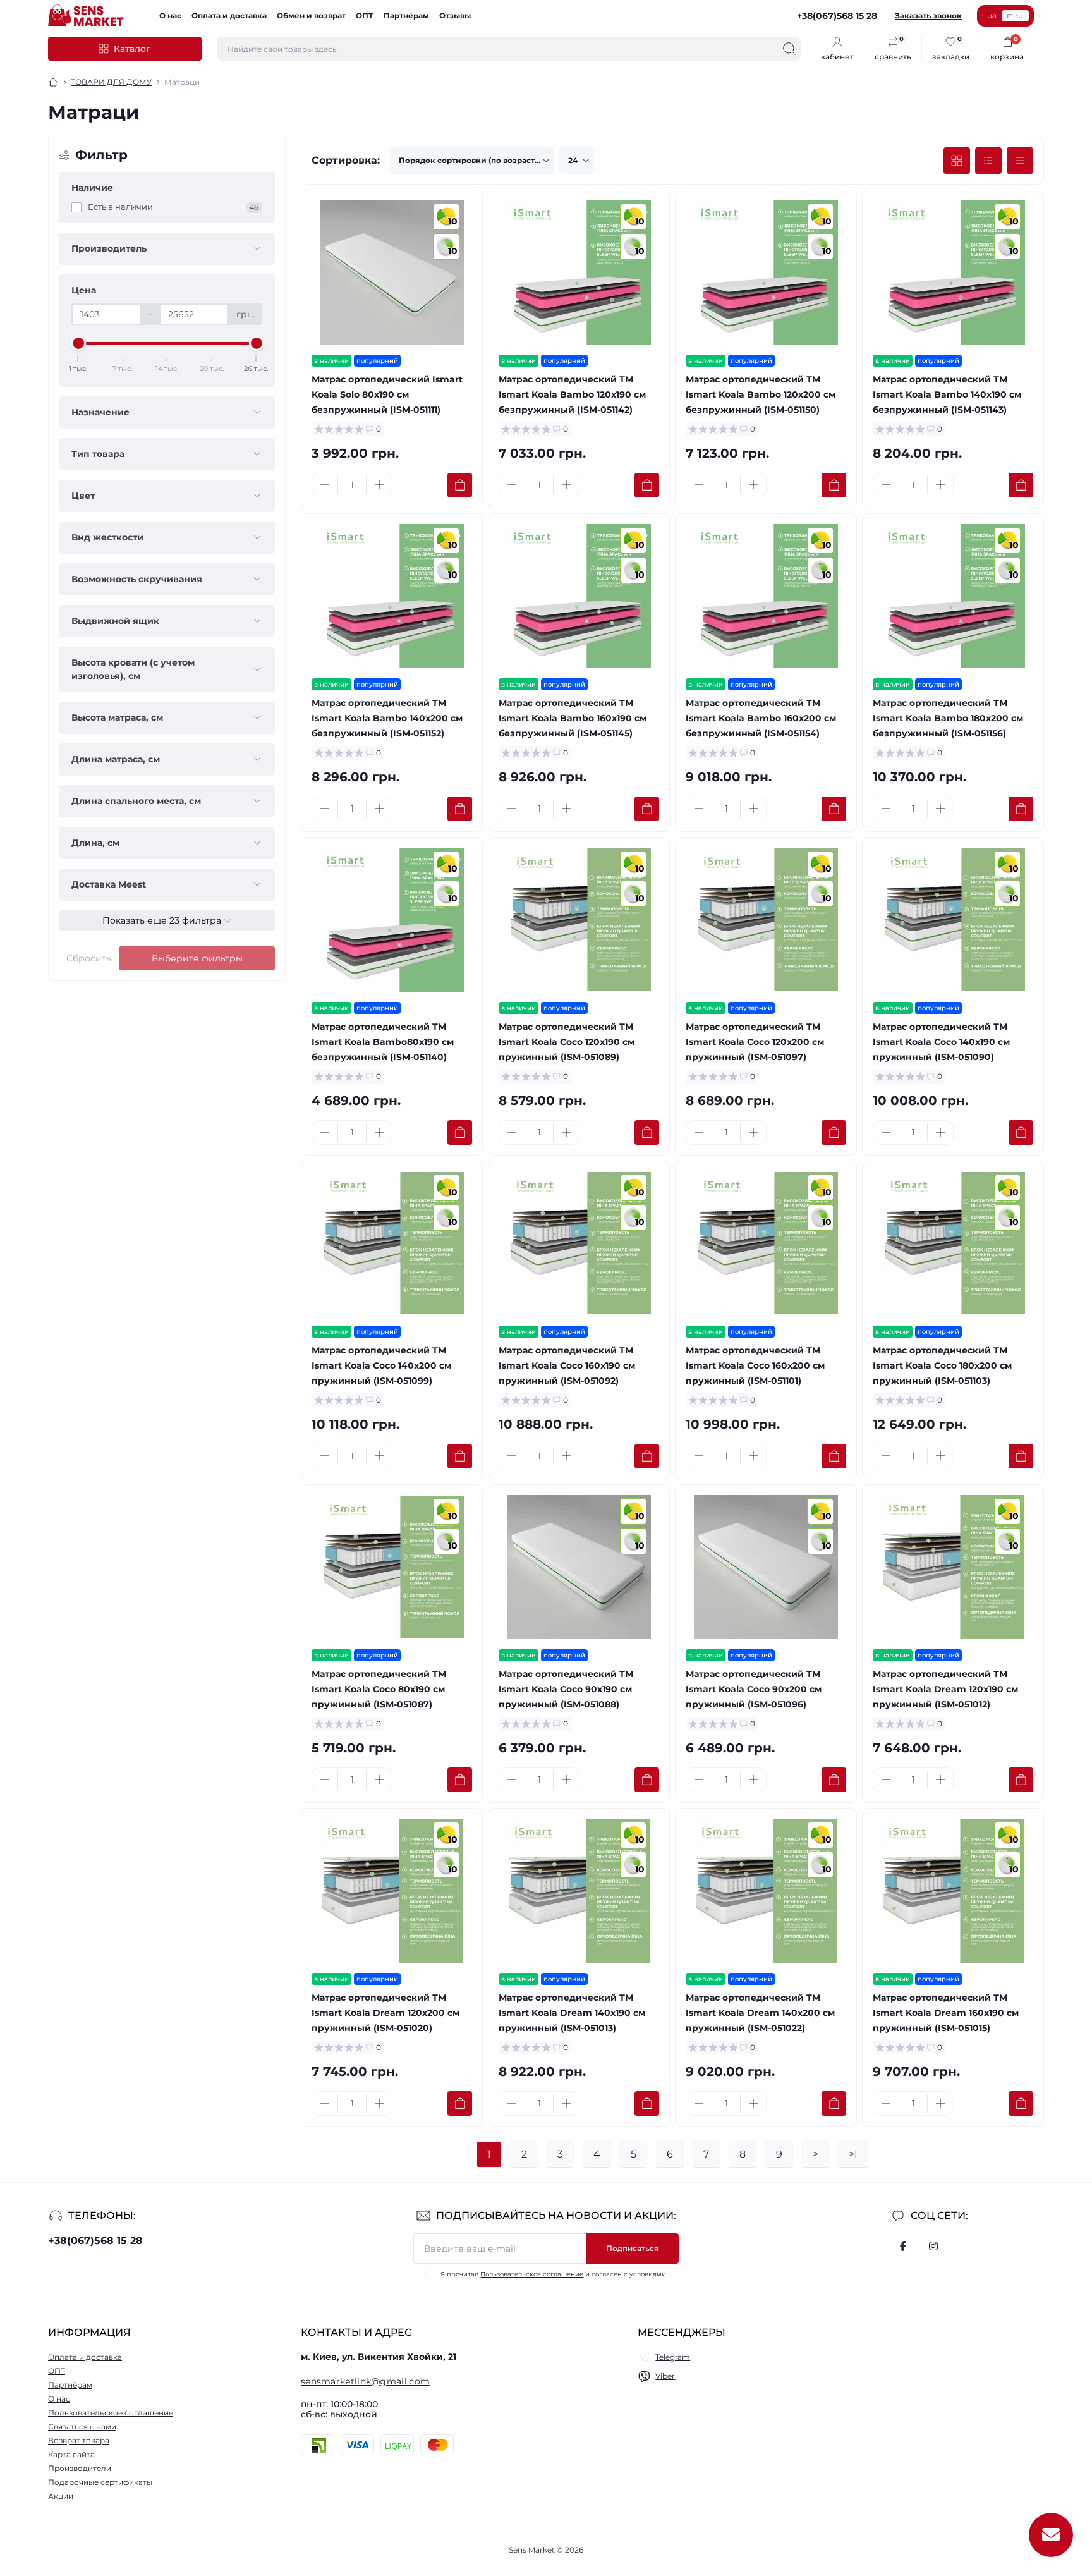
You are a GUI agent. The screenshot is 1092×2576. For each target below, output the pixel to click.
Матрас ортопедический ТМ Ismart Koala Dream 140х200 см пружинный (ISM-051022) (760, 2013)
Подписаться (632, 2248)
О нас (170, 15)
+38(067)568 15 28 (95, 2241)
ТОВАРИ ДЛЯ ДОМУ (111, 82)
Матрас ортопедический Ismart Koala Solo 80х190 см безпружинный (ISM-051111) (387, 394)
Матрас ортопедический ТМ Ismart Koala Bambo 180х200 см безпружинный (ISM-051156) (948, 718)
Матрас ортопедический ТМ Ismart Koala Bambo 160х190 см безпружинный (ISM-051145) (573, 718)
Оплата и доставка (229, 15)
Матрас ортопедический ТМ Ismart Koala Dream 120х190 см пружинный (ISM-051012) (945, 1689)
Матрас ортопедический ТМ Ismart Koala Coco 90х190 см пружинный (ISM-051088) (566, 1689)
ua (992, 15)
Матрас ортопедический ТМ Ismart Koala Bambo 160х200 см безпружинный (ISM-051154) (761, 718)
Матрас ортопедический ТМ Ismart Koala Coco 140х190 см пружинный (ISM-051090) (941, 1042)
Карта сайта (71, 2454)
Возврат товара (79, 2440)
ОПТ (365, 15)
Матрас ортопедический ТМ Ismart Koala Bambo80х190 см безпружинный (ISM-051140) (383, 1042)
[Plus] (379, 485)
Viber (665, 2376)
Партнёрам (406, 15)
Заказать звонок (928, 15)
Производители (80, 2468)
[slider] (78, 343)
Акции (61, 2496)
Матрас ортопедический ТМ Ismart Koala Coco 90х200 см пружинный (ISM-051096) (754, 1689)
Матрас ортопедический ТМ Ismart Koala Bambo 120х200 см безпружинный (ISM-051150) (761, 394)
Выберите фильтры (197, 958)
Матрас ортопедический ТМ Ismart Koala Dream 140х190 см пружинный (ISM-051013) (572, 2013)
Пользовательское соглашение (532, 2274)
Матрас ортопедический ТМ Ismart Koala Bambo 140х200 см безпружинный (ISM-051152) (387, 718)
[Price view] (1020, 161)
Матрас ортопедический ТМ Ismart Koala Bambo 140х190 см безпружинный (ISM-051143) (947, 394)
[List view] (988, 161)
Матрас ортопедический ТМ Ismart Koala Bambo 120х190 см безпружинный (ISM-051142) (572, 394)
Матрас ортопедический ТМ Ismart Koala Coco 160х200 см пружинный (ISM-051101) (755, 1365)
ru (1019, 15)
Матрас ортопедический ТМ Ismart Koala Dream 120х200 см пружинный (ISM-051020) (385, 2013)
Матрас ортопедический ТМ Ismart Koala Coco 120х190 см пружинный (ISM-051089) (567, 1042)
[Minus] (325, 485)
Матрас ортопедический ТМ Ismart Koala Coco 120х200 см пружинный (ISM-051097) (755, 1042)
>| (853, 2154)
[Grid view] (957, 161)
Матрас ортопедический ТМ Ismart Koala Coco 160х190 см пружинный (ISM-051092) (567, 1365)
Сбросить (89, 958)
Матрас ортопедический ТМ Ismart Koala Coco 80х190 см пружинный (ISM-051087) (379, 1689)
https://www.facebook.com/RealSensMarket (903, 2246)
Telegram (673, 2357)
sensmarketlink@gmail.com (365, 2381)
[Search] (789, 49)
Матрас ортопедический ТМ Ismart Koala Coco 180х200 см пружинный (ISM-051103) (942, 1365)
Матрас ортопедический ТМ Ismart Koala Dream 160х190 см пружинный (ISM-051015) (946, 2013)
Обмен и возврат (311, 15)
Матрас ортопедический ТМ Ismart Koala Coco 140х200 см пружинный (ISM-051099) (381, 1365)
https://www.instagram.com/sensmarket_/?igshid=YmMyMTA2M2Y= (933, 2246)
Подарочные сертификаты (100, 2482)
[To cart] (460, 485)
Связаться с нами (82, 2426)
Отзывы (455, 15)
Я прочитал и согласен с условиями (553, 2274)
